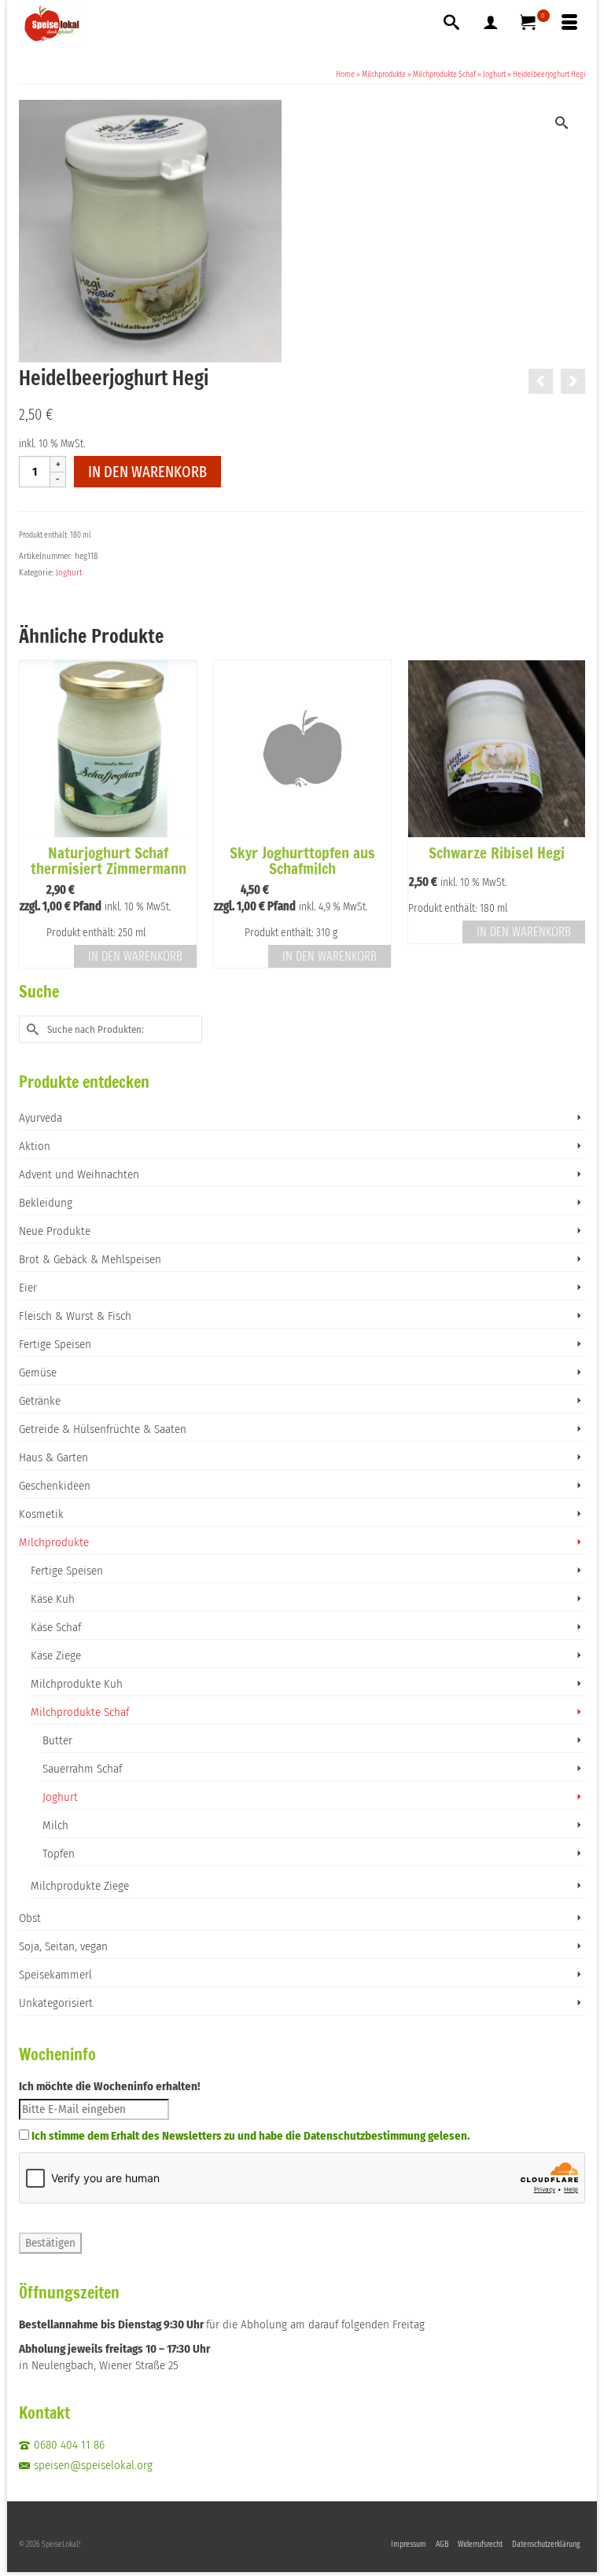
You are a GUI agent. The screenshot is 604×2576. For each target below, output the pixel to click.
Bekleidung (46, 1203)
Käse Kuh (53, 1599)
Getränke (40, 1401)
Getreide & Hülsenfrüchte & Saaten (103, 1429)
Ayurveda (41, 1118)
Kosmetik (41, 1514)
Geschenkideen (55, 1486)
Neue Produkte (55, 1231)
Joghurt (69, 573)
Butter (57, 1740)
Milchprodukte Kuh (77, 1684)
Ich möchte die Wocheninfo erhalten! (109, 2086)
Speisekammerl (55, 1975)
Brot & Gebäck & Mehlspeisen (90, 1259)
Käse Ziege (56, 1655)
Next (571, 814)
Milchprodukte (54, 1542)
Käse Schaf (56, 1627)
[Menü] (569, 24)
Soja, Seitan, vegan (63, 1946)
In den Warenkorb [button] (135, 956)
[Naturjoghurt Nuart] (541, 381)
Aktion (35, 1146)
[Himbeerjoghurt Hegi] (573, 381)
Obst (30, 1918)
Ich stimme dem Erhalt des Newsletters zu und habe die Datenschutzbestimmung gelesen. (250, 2136)
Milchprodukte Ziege (80, 1886)
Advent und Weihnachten (79, 1174)
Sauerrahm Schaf (82, 1769)
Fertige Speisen (55, 1344)
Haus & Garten (53, 1457)
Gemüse (38, 1373)
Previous (33, 814)
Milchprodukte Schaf (80, 1712)
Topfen (59, 1854)
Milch (55, 1825)
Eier (28, 1288)
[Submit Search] (31, 1029)
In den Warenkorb (147, 472)
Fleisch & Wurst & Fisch (75, 1316)
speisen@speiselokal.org (93, 2465)
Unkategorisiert (56, 2003)
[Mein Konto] (491, 24)
